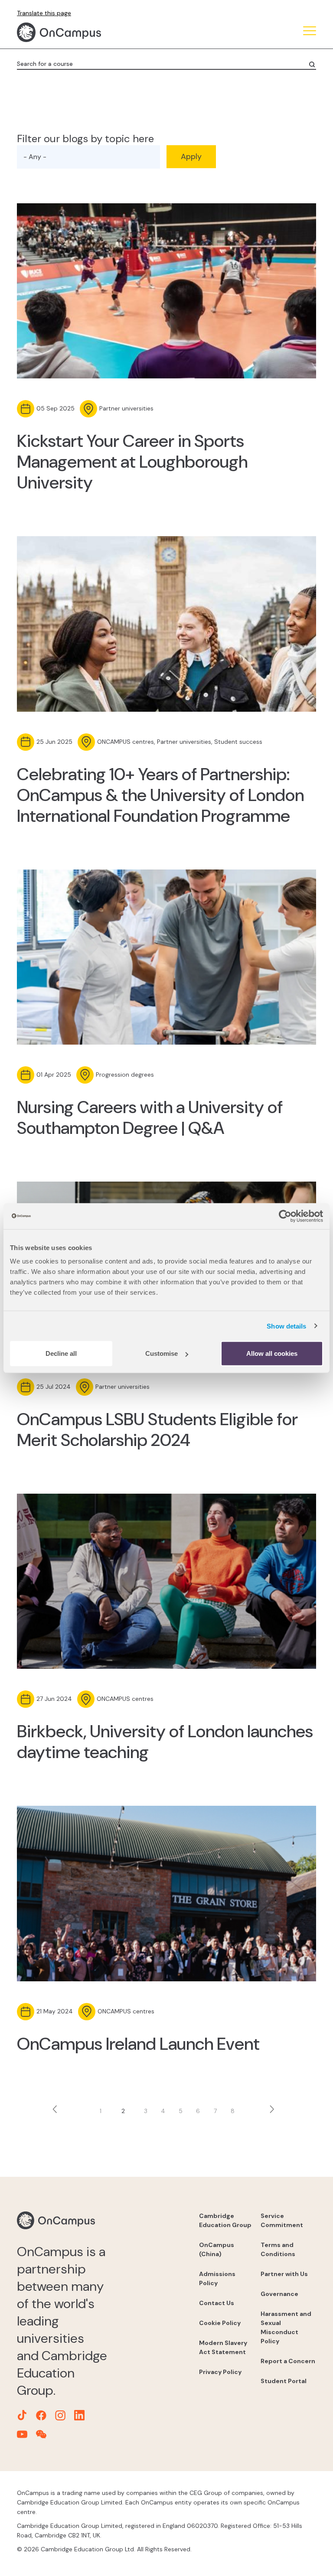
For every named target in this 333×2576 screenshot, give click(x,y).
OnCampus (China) (217, 2249)
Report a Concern (288, 2361)
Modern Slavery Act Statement (223, 2347)
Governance (279, 2294)
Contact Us (217, 2303)
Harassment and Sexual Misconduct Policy (286, 2327)
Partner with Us (284, 2274)
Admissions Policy (217, 2278)
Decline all (61, 1353)
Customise (162, 1353)
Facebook (37, 348)
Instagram (59, 348)
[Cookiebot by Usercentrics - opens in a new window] (285, 1216)
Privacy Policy (220, 2372)
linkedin (80, 348)
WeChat (124, 348)
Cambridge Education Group (225, 2220)
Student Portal (284, 2381)
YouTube (102, 348)
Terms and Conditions (278, 2249)
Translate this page (44, 13)
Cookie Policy (220, 2323)
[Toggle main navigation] (310, 32)
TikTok (15, 348)
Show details (286, 1326)
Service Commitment (282, 2220)
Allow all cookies (272, 1353)
